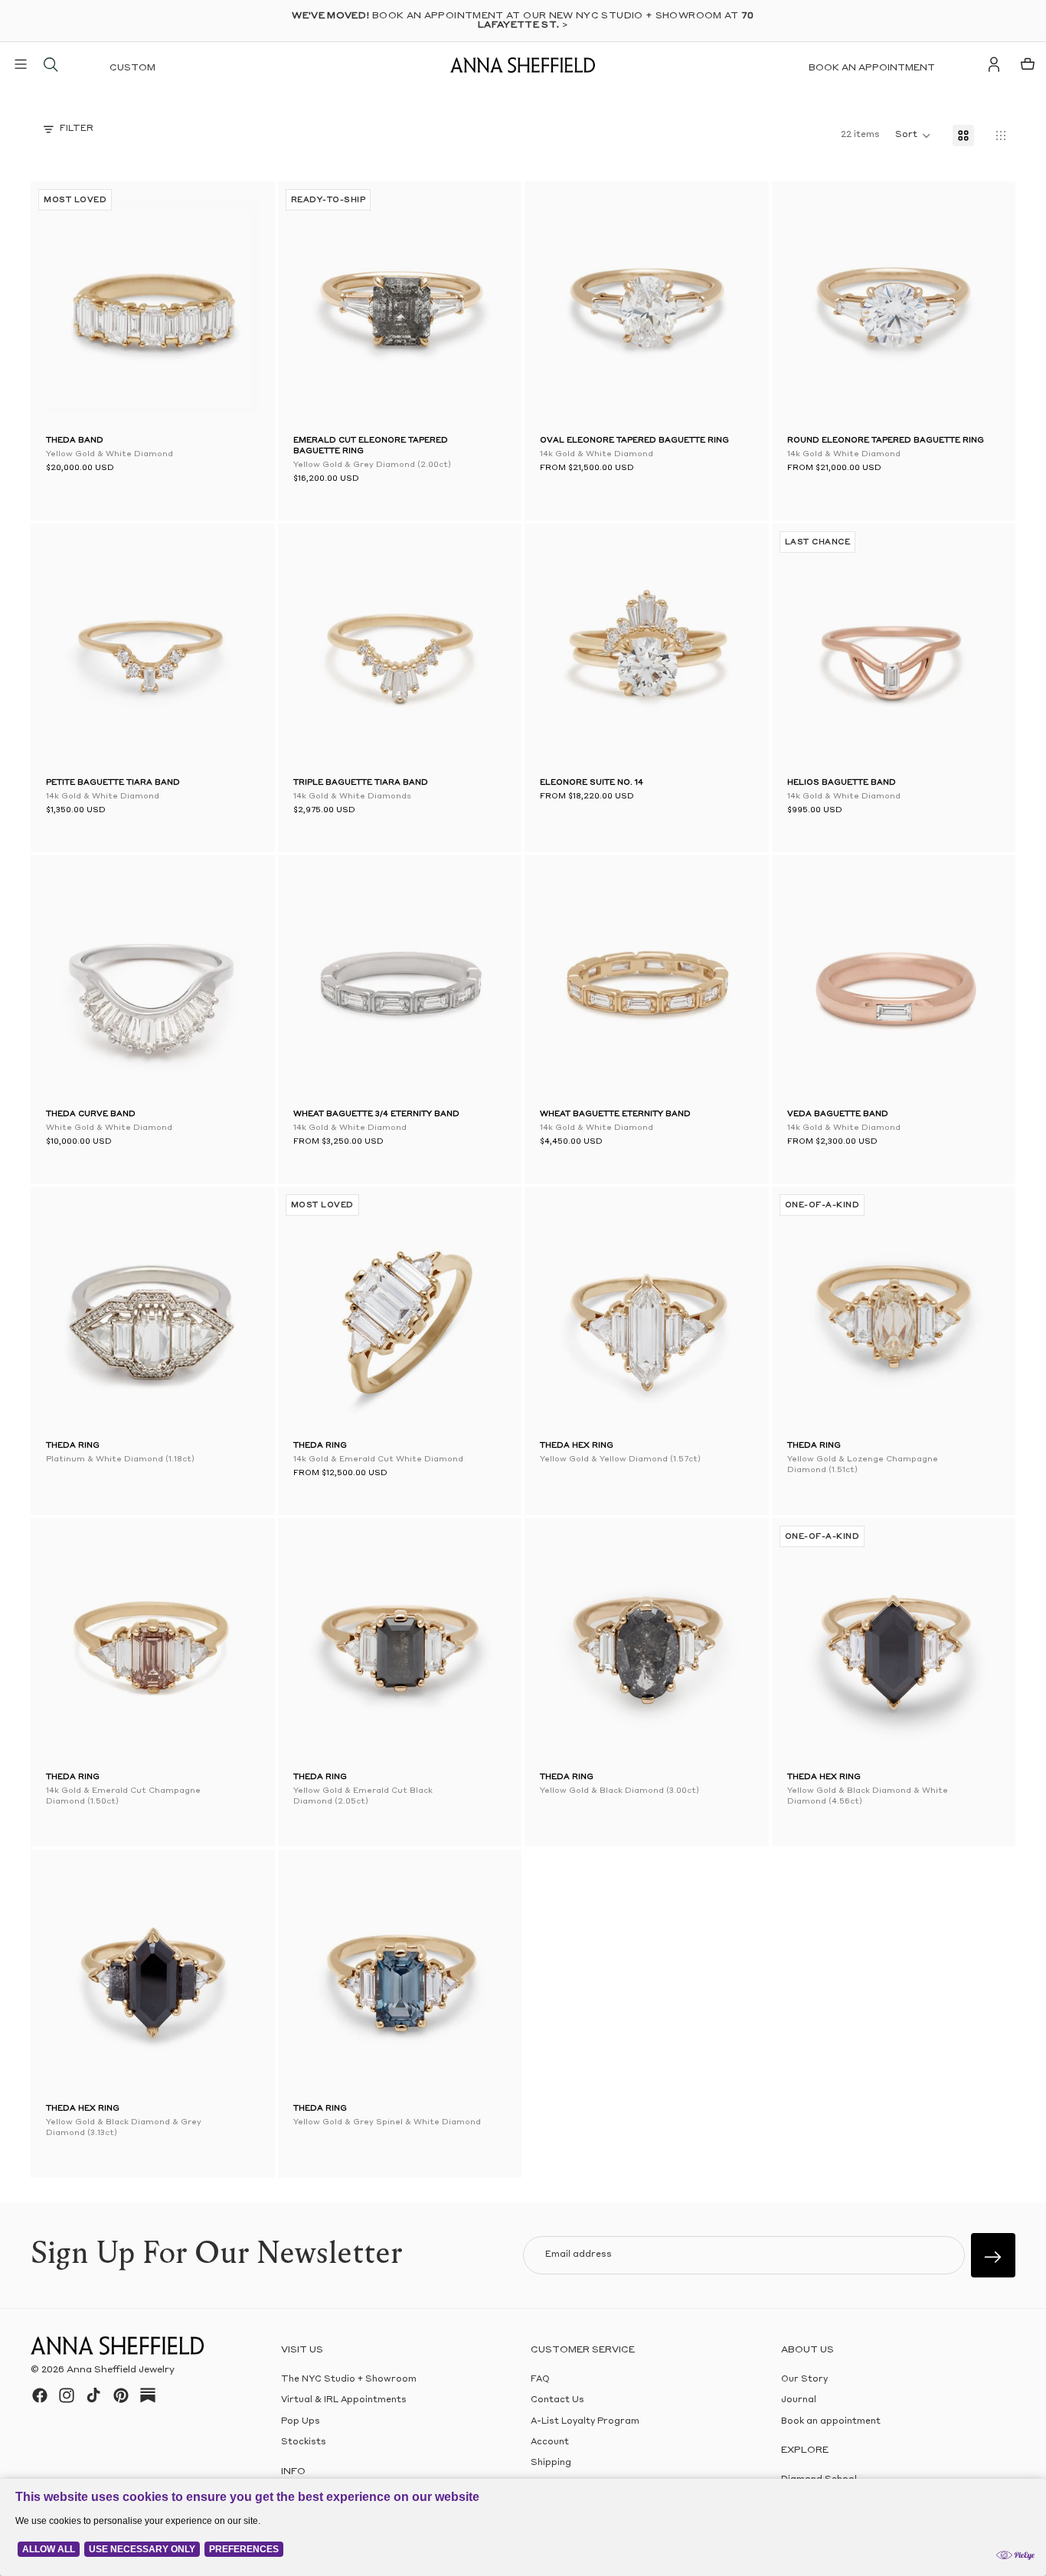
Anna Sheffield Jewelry (121, 2370)
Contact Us (557, 2400)
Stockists (304, 2442)
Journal (799, 2400)
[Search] (51, 64)
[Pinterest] (121, 2395)
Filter (77, 129)
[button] (316, 307)
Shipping (551, 2463)
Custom (132, 68)
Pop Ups (301, 2422)
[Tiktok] (93, 2395)
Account (550, 2442)
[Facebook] (40, 2395)
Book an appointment (872, 68)
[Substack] (148, 2395)
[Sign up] (993, 2255)
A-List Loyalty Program (585, 2422)
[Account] (994, 64)
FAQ (540, 2380)
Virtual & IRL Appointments (344, 2400)
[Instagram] (67, 2395)
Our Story (804, 2380)
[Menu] (21, 64)
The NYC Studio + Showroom (349, 2380)
